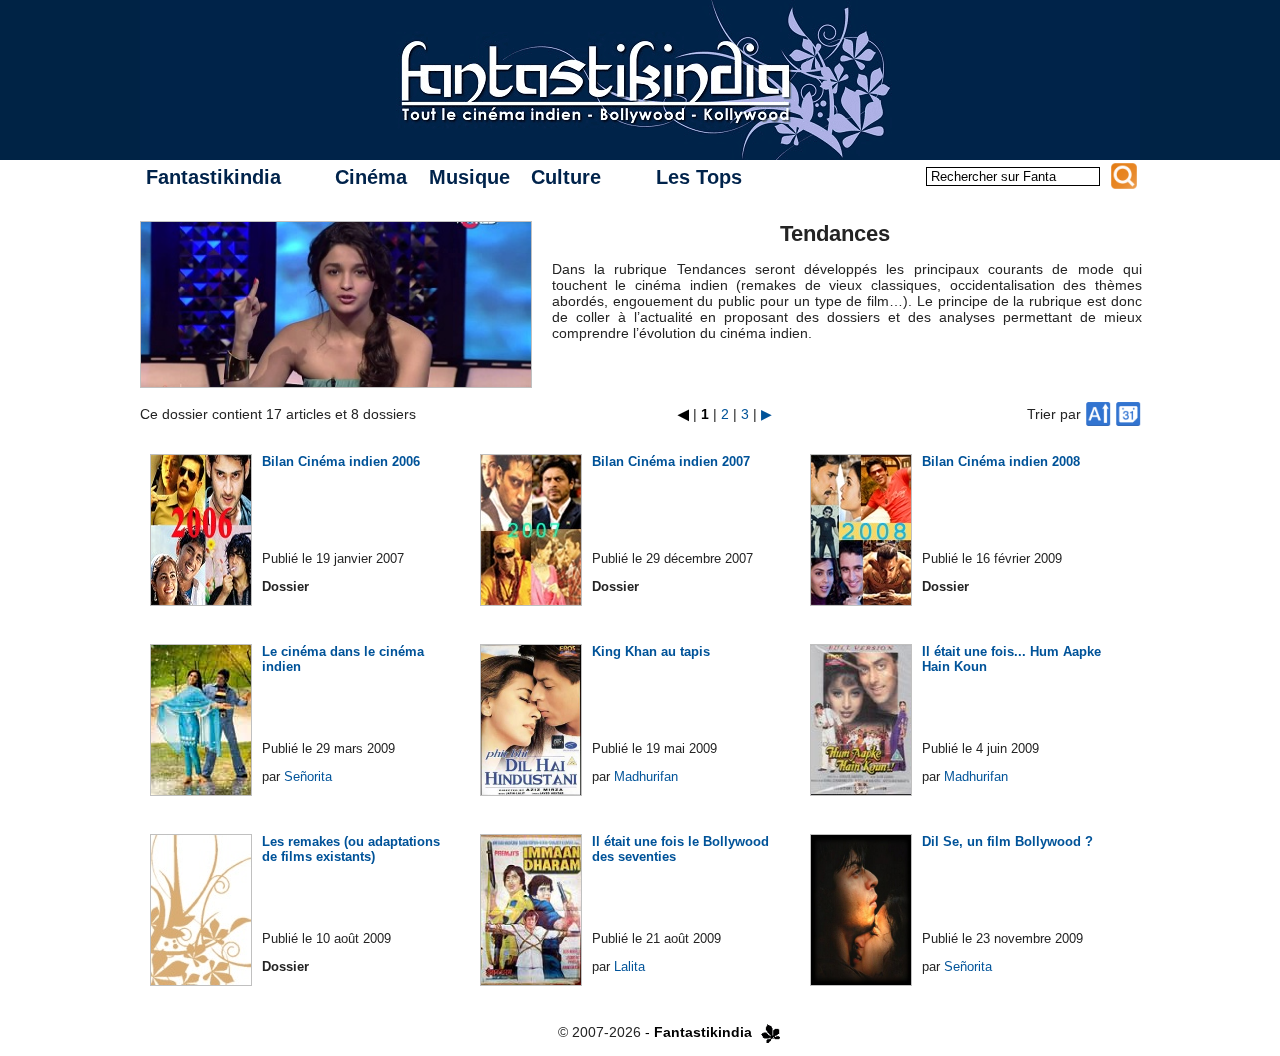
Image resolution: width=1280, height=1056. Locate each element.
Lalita (629, 966)
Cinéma (371, 177)
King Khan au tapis (651, 651)
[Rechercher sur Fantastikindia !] (1124, 176)
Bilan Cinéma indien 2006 (341, 461)
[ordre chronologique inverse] (1128, 414)
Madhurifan (646, 776)
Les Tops (699, 177)
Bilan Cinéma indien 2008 (1001, 461)
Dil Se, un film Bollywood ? (1007, 841)
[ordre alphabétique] (1098, 414)
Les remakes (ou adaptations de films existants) (351, 849)
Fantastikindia (213, 177)
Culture (566, 177)
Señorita (308, 776)
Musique (469, 177)
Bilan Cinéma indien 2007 (671, 461)
